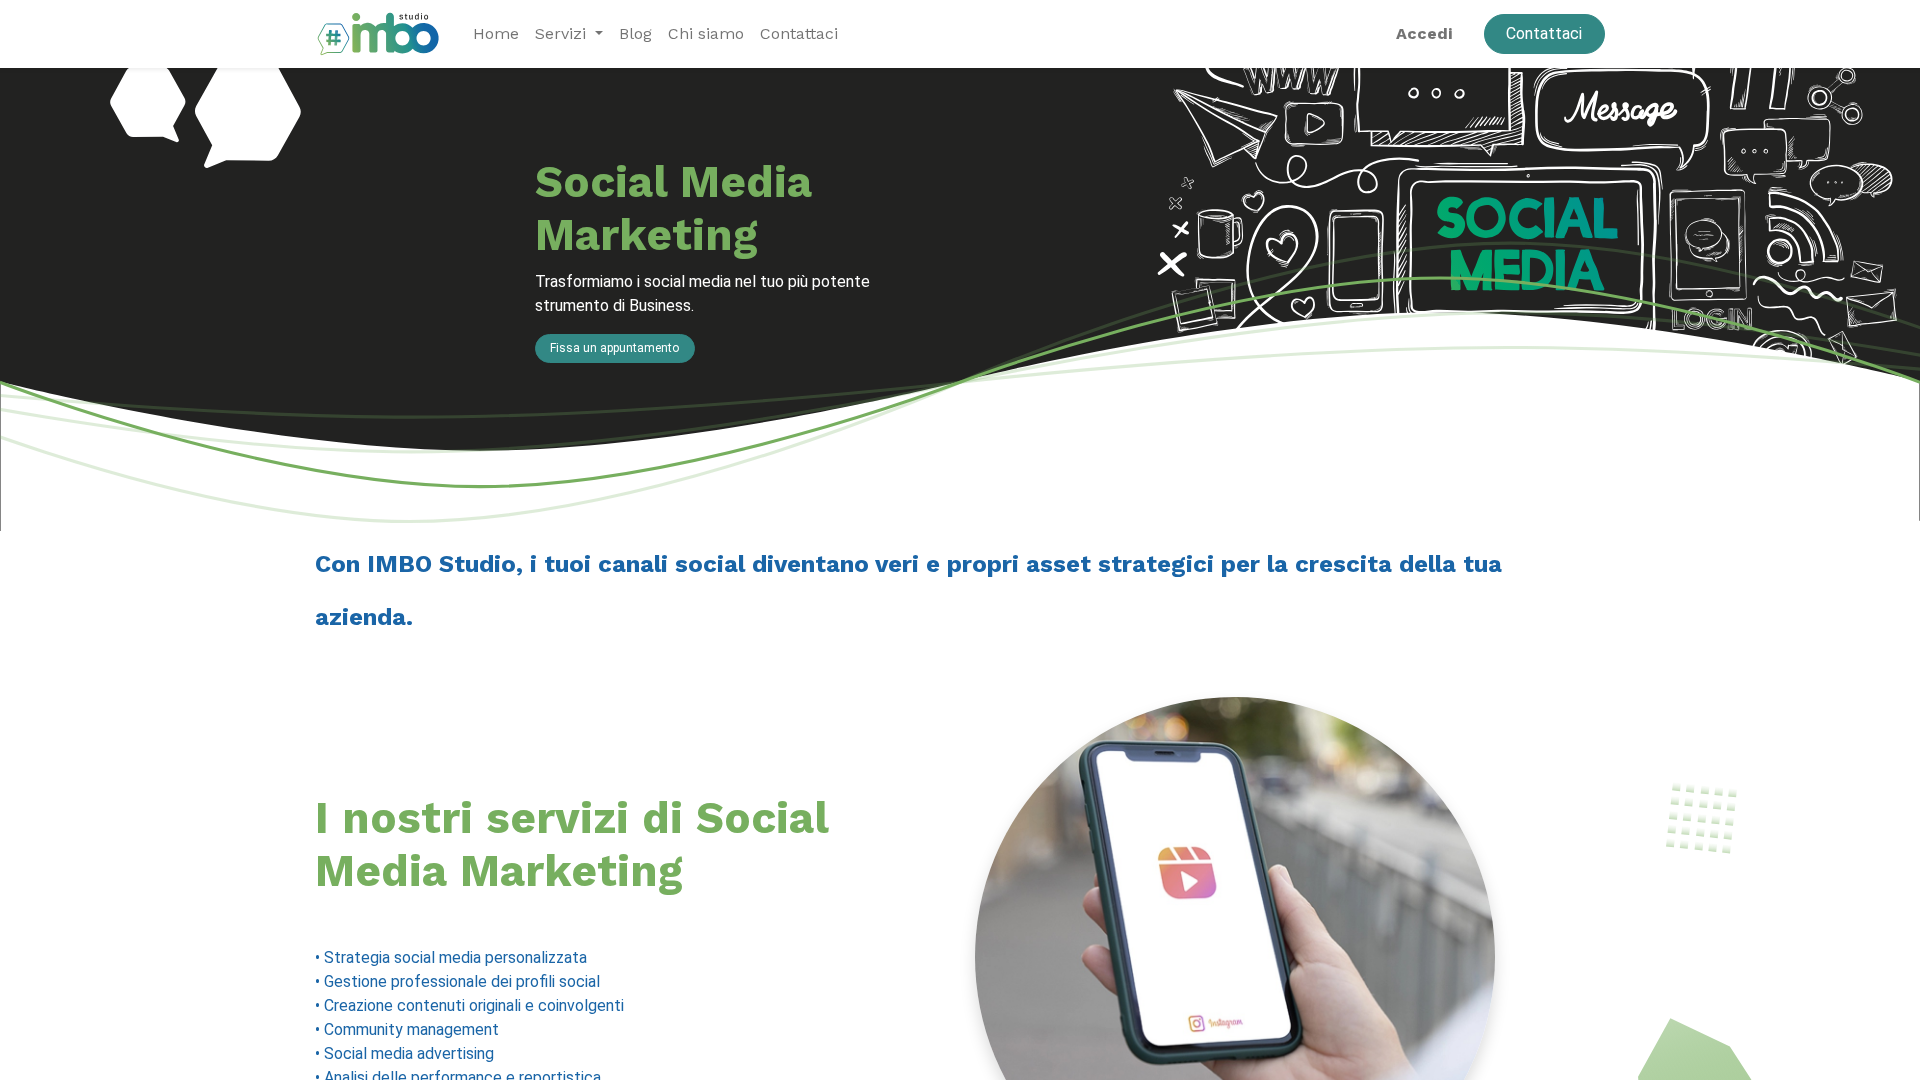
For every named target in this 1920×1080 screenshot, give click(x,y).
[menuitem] (496, 34)
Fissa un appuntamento (614, 348)
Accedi (1424, 33)
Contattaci (1544, 33)
